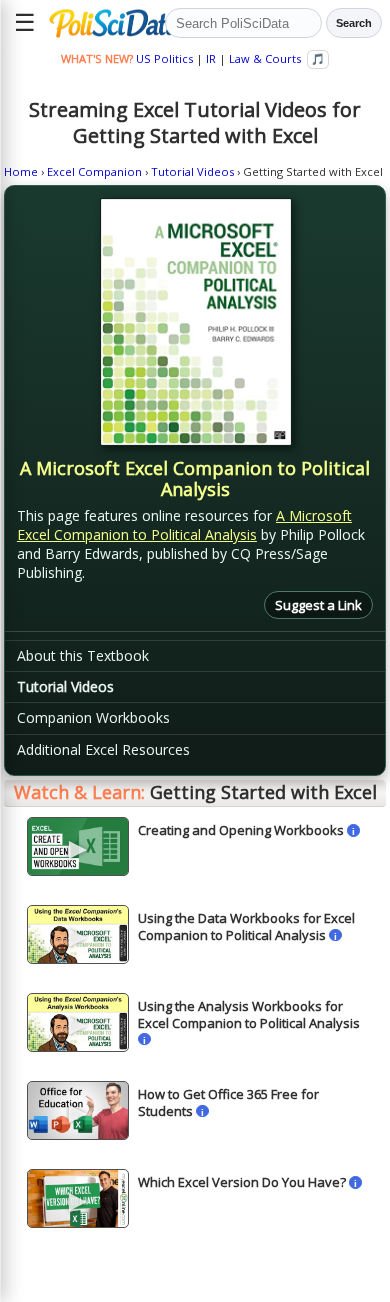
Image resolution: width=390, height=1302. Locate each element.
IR (211, 58)
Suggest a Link (318, 605)
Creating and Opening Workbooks (241, 830)
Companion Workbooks (93, 717)
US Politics (164, 58)
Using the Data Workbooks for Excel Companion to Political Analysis (246, 926)
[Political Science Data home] (103, 23)
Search (354, 23)
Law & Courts (265, 58)
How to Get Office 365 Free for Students (228, 1102)
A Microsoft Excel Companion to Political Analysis (184, 525)
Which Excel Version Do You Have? (242, 1182)
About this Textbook (83, 655)
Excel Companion (94, 171)
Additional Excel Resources (103, 749)
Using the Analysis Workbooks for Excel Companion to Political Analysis (249, 1014)
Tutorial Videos (192, 171)
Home (21, 171)
